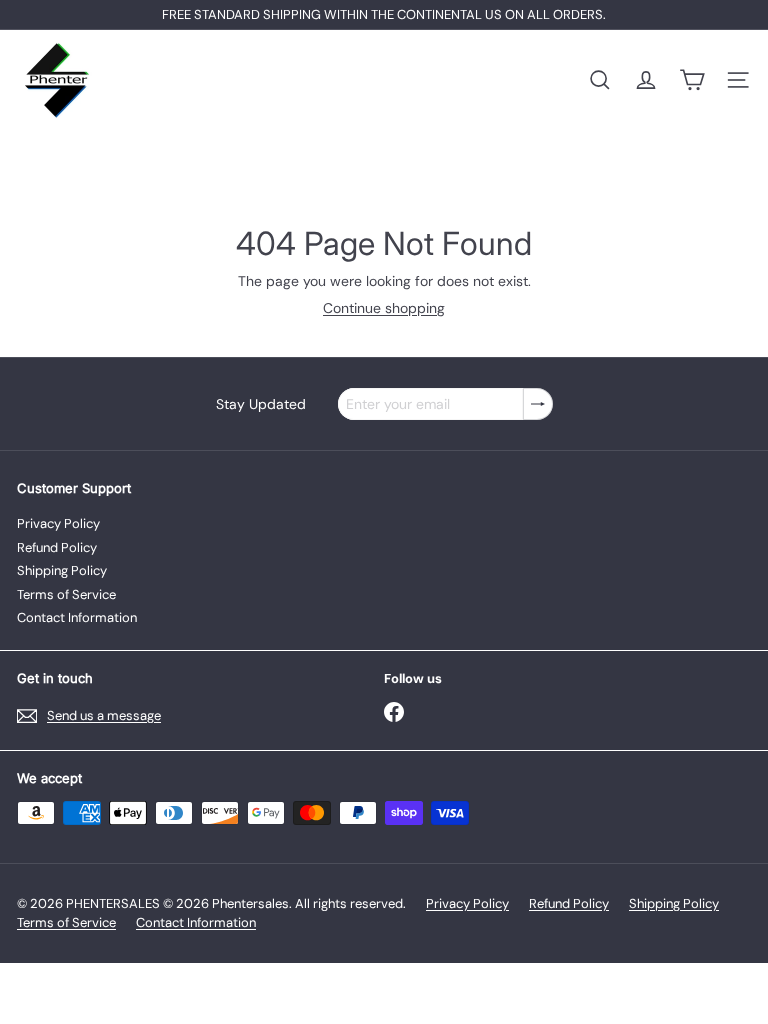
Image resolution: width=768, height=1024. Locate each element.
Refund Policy (57, 547)
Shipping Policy (62, 570)
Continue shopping (384, 308)
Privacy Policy (58, 523)
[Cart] (692, 80)
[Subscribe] (538, 404)
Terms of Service (66, 594)
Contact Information (77, 617)
